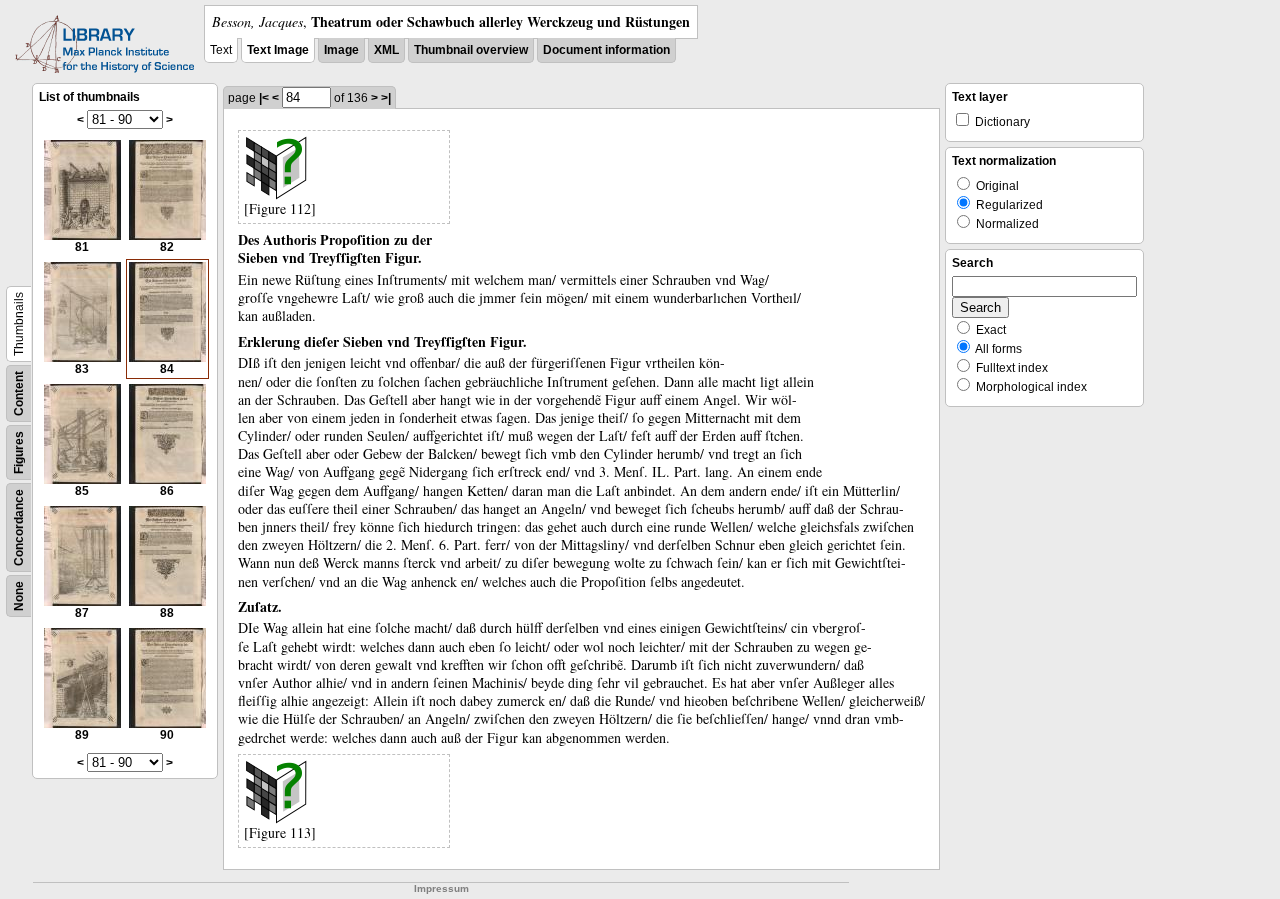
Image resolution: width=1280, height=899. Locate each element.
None (19, 596)
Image (341, 50)
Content (19, 393)
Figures (19, 452)
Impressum (441, 888)
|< (264, 98)
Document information (606, 50)
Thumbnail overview (471, 50)
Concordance (19, 527)
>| (386, 98)
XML (386, 50)
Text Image (278, 50)
